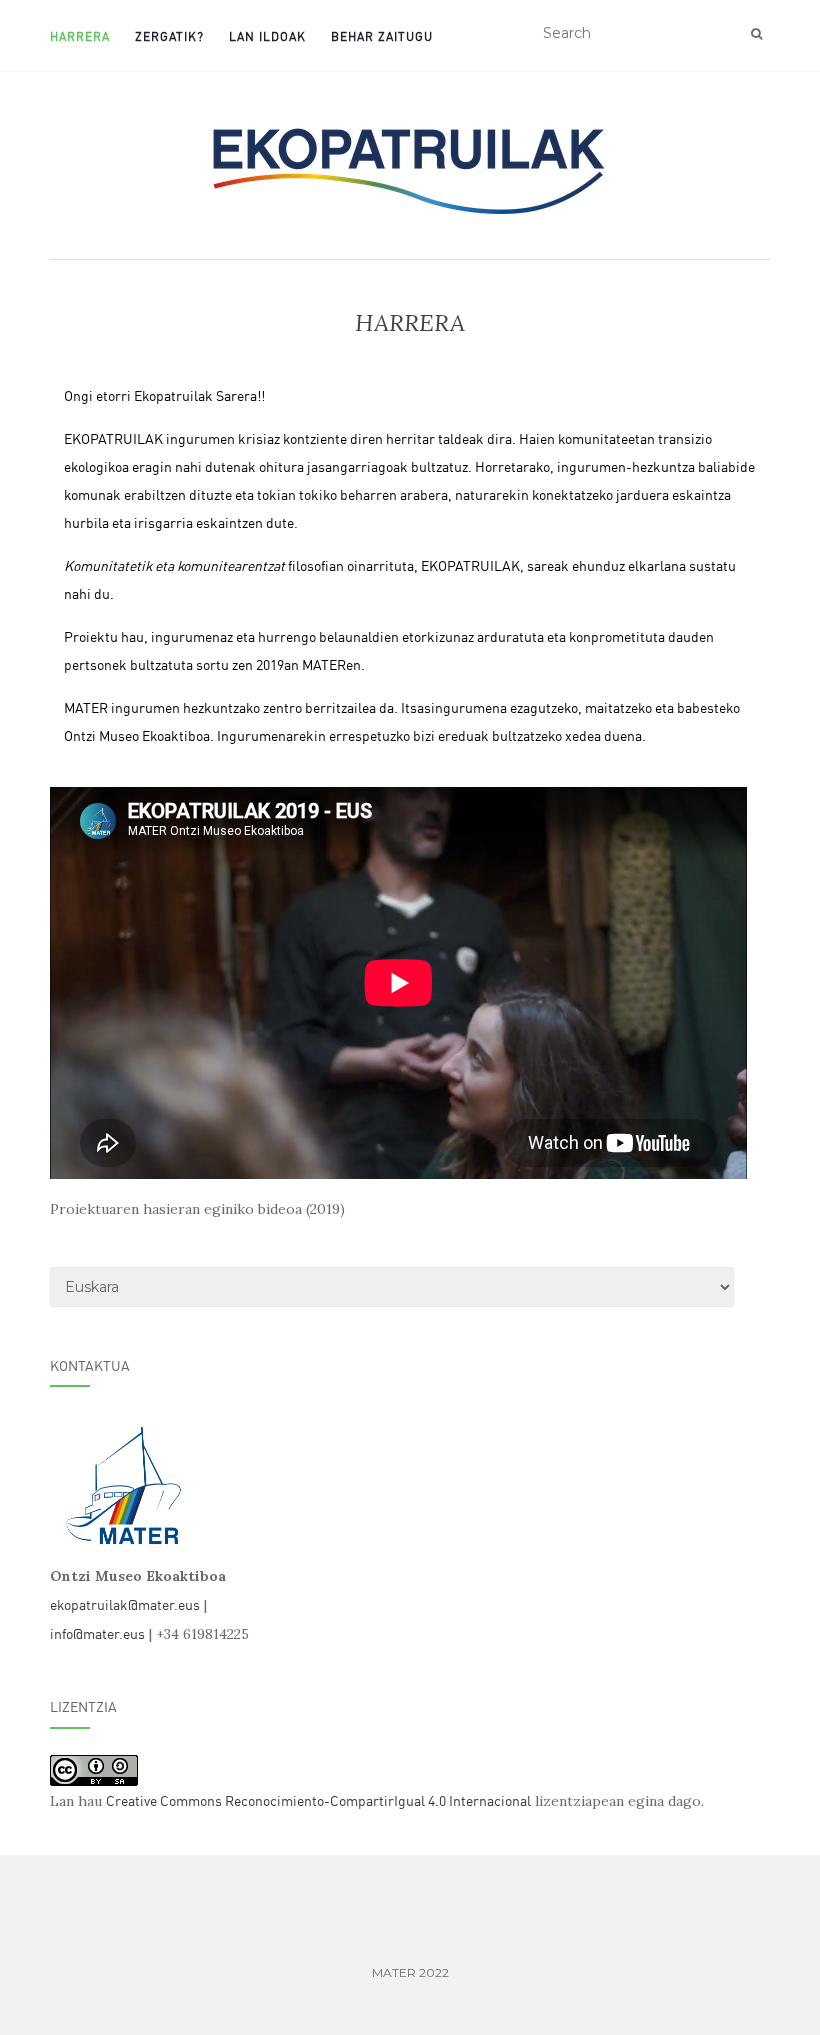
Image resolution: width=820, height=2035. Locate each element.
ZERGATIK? (169, 35)
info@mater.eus (97, 1632)
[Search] (756, 34)
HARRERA (80, 35)
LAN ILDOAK (267, 35)
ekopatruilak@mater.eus (125, 1603)
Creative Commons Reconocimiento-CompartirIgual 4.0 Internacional (318, 1799)
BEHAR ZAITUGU (382, 35)
